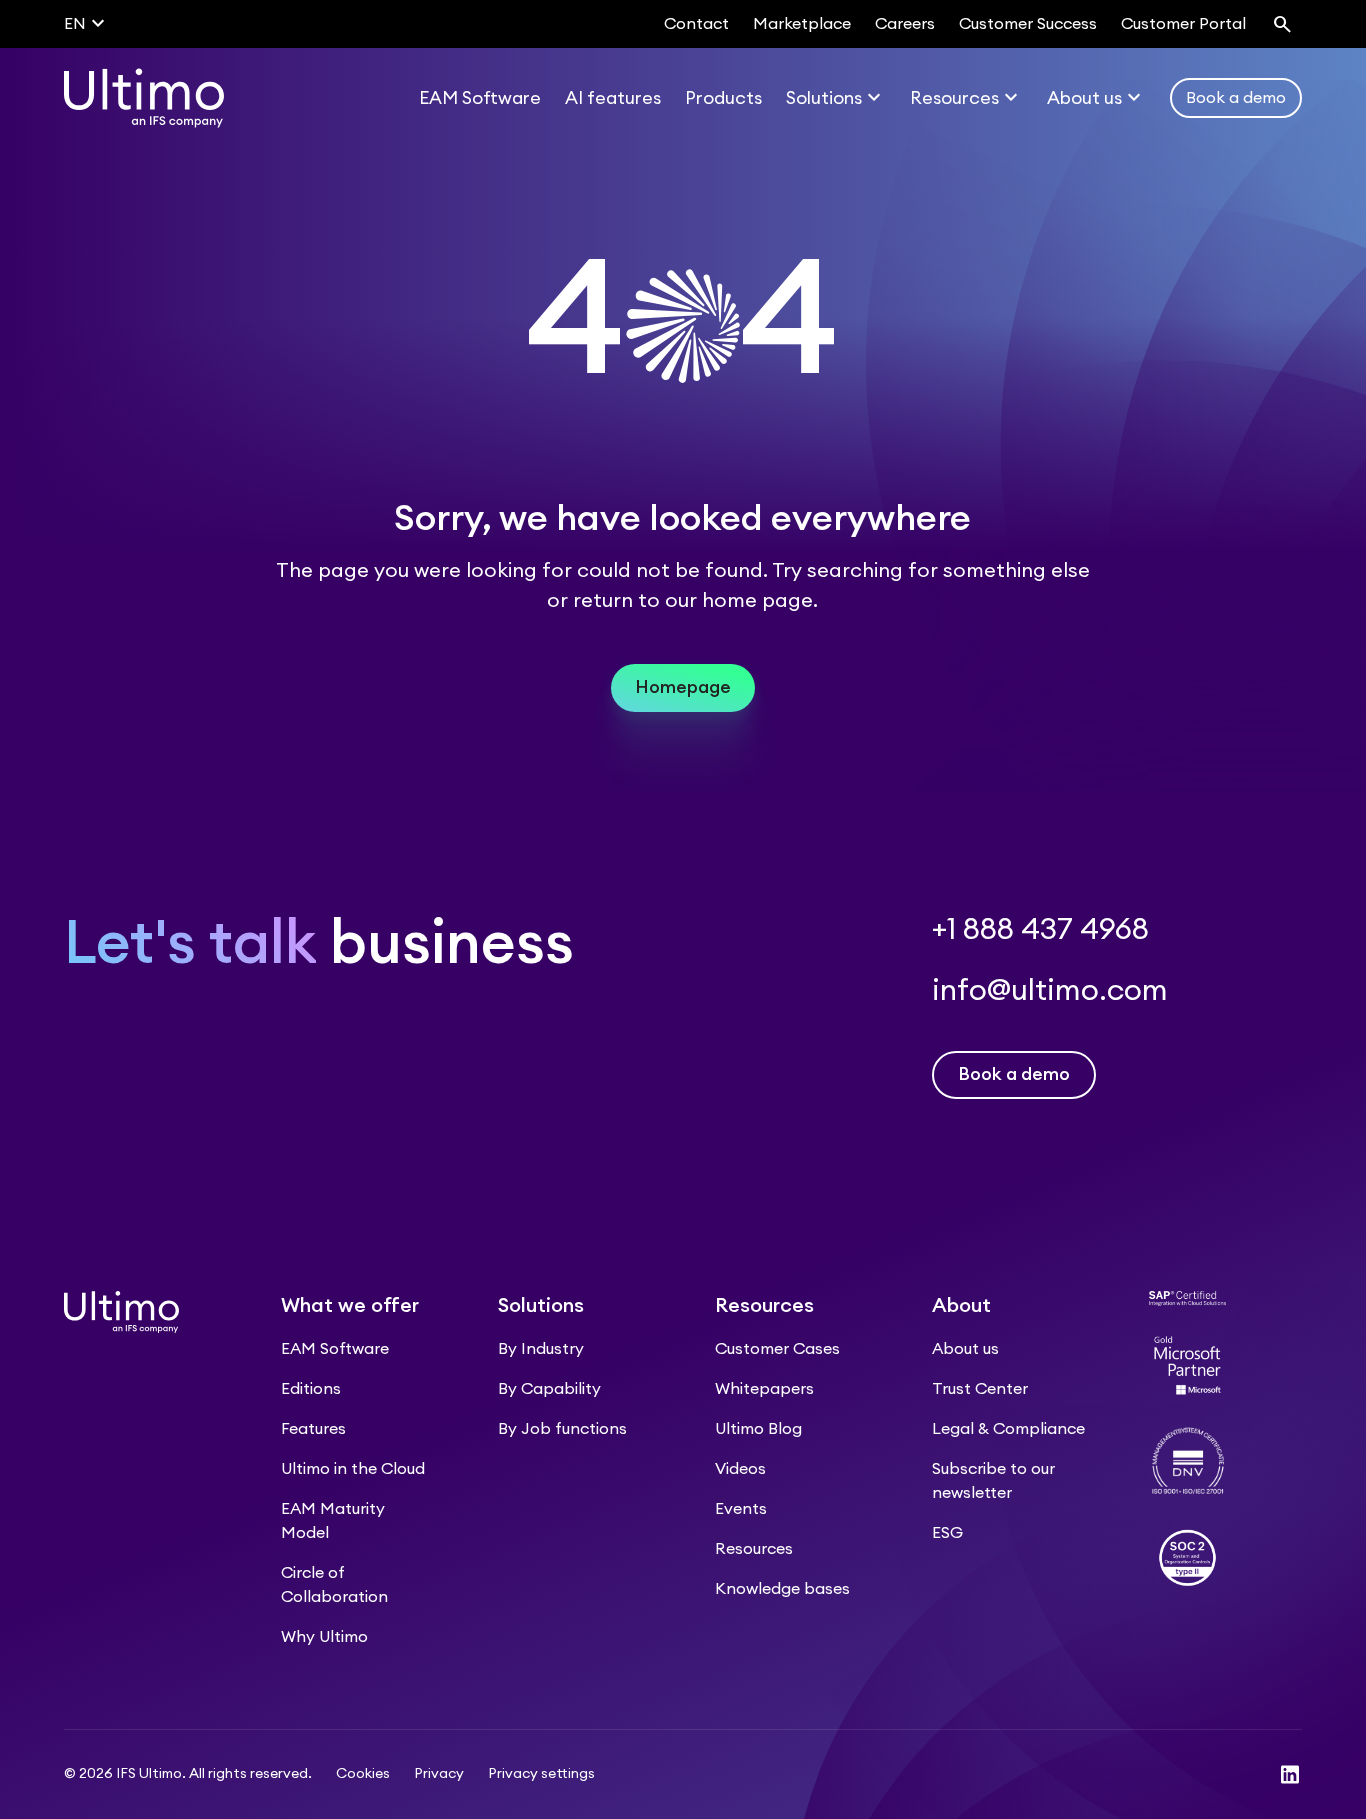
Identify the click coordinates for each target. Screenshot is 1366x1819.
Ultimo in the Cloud (353, 1469)
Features (313, 1429)
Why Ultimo (324, 1637)
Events (741, 1509)
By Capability (549, 1389)
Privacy (439, 1774)
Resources (754, 1549)
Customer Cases (777, 1349)
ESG (947, 1533)
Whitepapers (764, 1389)
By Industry (541, 1349)
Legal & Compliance (1008, 1429)
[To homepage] (144, 98)
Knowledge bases (782, 1589)
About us (965, 1349)
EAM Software (335, 1349)
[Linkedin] (1290, 1774)
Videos (740, 1469)
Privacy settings (541, 1774)
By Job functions (562, 1429)
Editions (311, 1389)
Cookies (363, 1774)
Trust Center (980, 1389)
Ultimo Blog (758, 1429)
